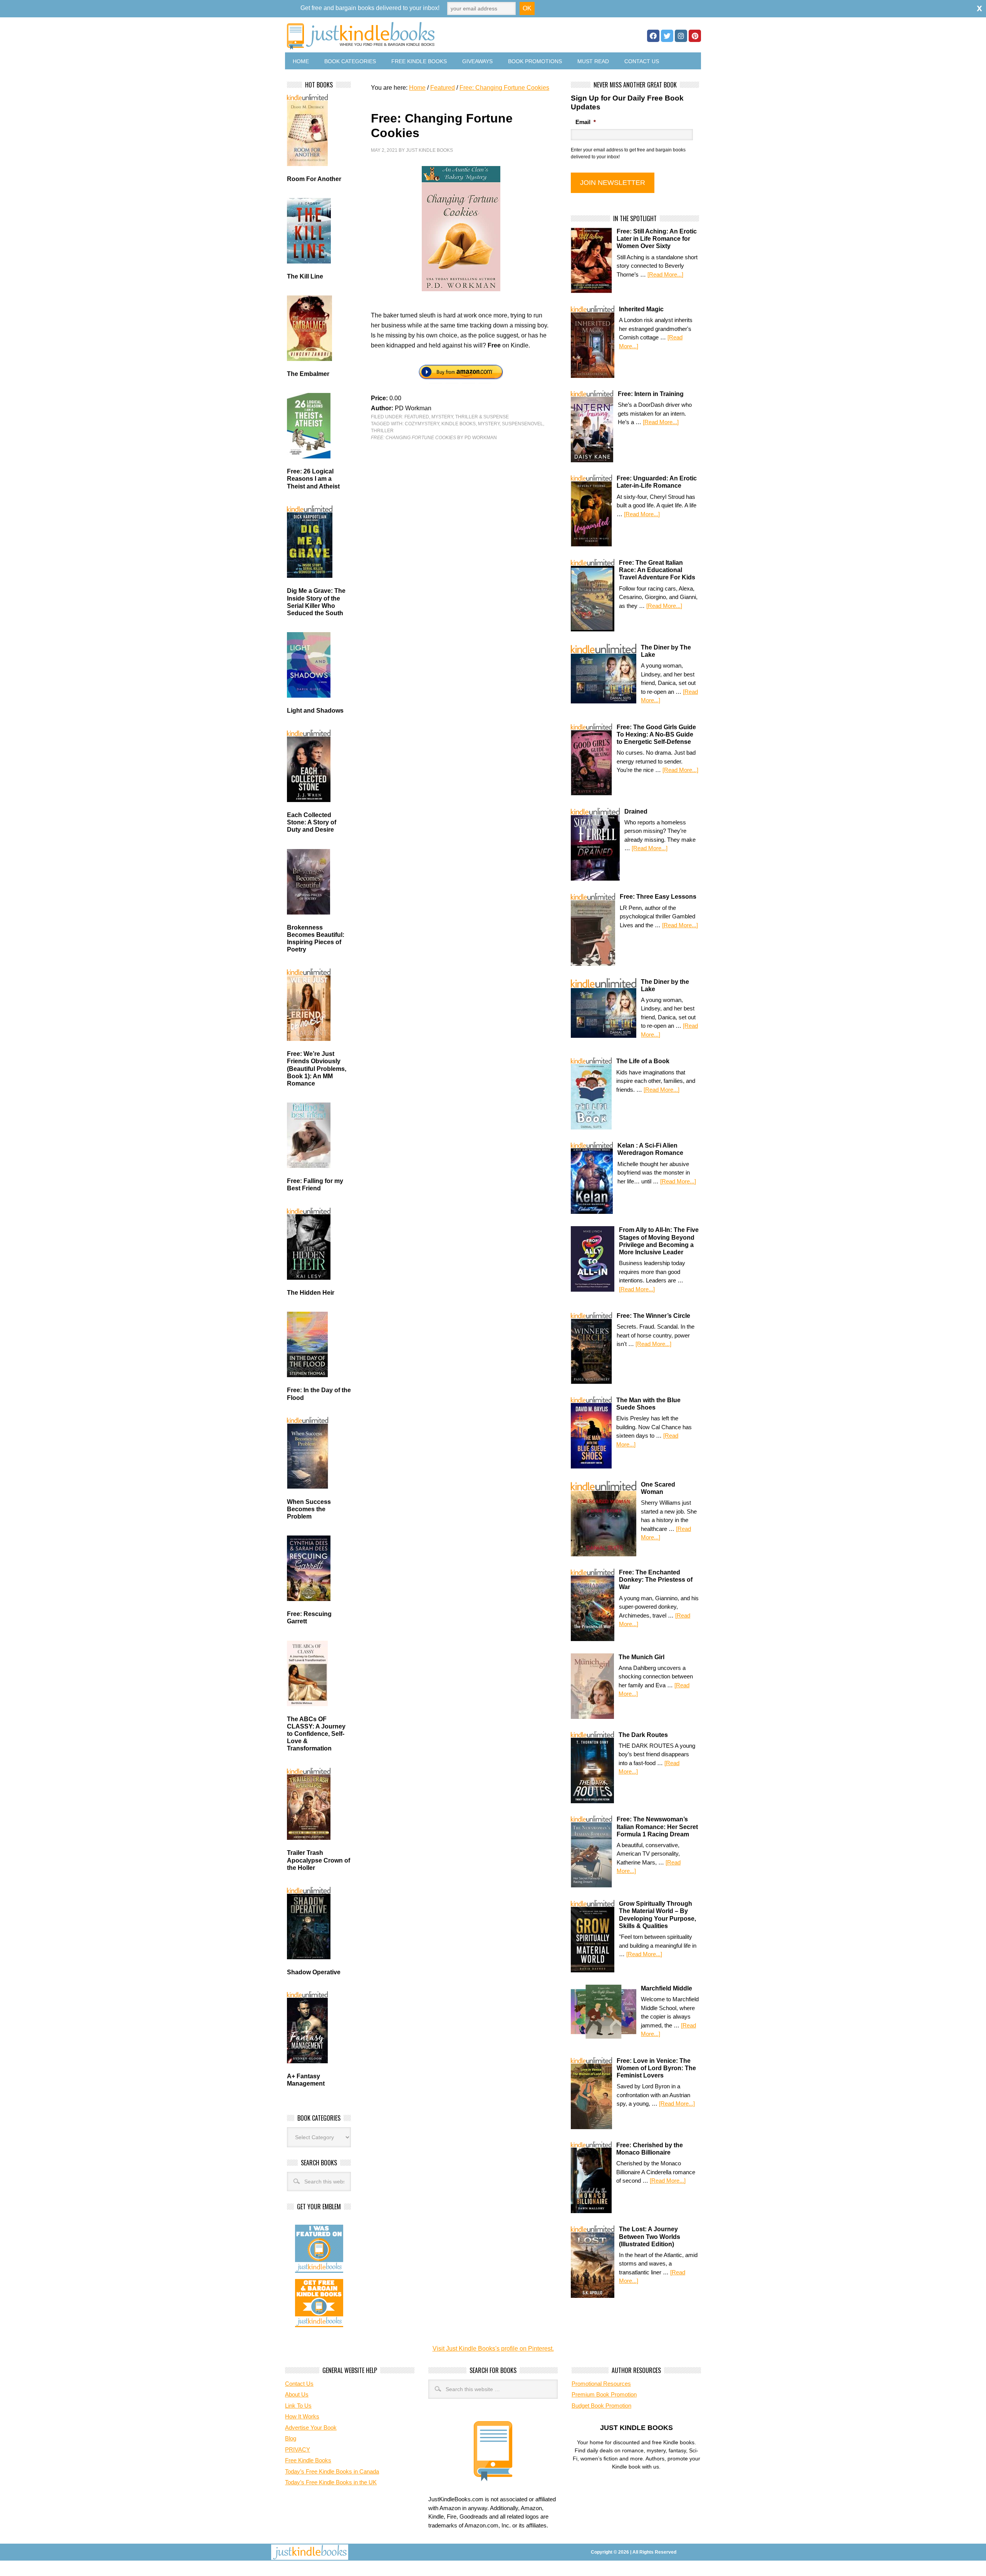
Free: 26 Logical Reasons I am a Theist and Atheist (313, 479)
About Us (297, 2394)
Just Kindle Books (429, 150)
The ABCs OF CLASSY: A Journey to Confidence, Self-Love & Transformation (316, 1734)
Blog (291, 2438)
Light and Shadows (315, 711)
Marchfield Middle (667, 1988)
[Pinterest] (695, 36)
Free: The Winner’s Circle (653, 1316)
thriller (382, 431)
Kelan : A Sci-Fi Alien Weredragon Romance (650, 1149)
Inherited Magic (641, 309)
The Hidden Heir (311, 1293)
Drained (636, 811)
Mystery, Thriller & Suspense (470, 417)
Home (301, 61)
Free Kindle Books (419, 61)
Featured (417, 417)
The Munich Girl (641, 1657)
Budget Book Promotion (601, 2406)
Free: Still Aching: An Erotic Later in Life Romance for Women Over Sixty (657, 239)
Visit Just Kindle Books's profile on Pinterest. (493, 2349)
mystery (489, 424)
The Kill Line (305, 276)
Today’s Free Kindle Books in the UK (331, 2482)
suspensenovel (522, 424)
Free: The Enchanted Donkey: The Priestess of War (656, 1580)
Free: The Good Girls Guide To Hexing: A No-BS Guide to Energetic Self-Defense (656, 734)
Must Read (593, 61)
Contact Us (642, 61)
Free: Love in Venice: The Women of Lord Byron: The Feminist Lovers (656, 2068)
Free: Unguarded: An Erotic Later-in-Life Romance (657, 482)
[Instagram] (681, 36)
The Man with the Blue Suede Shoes (648, 1404)
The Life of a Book (643, 1061)
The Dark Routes (643, 1735)
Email (586, 122)
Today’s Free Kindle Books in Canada (332, 2471)
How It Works (302, 2416)
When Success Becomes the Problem (309, 1509)
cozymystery (422, 424)
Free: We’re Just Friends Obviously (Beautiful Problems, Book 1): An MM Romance (317, 1069)
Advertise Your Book (311, 2427)
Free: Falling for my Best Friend (315, 1185)
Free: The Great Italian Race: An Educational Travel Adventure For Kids (657, 570)
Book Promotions (535, 61)
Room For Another (314, 179)
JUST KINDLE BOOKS (421, 36)
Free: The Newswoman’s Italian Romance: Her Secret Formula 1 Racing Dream (657, 1827)
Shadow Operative (314, 1972)
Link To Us (298, 2406)
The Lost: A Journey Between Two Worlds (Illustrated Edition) (650, 2236)
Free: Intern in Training (651, 394)
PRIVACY (298, 2449)
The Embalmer (308, 374)
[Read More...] (665, 274)
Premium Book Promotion (604, 2394)
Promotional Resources (601, 2384)
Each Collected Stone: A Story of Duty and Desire (312, 822)
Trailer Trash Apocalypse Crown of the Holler (319, 1860)
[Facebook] (653, 36)
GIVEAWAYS (477, 61)
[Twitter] (667, 36)
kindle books (459, 424)
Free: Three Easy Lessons (658, 897)
